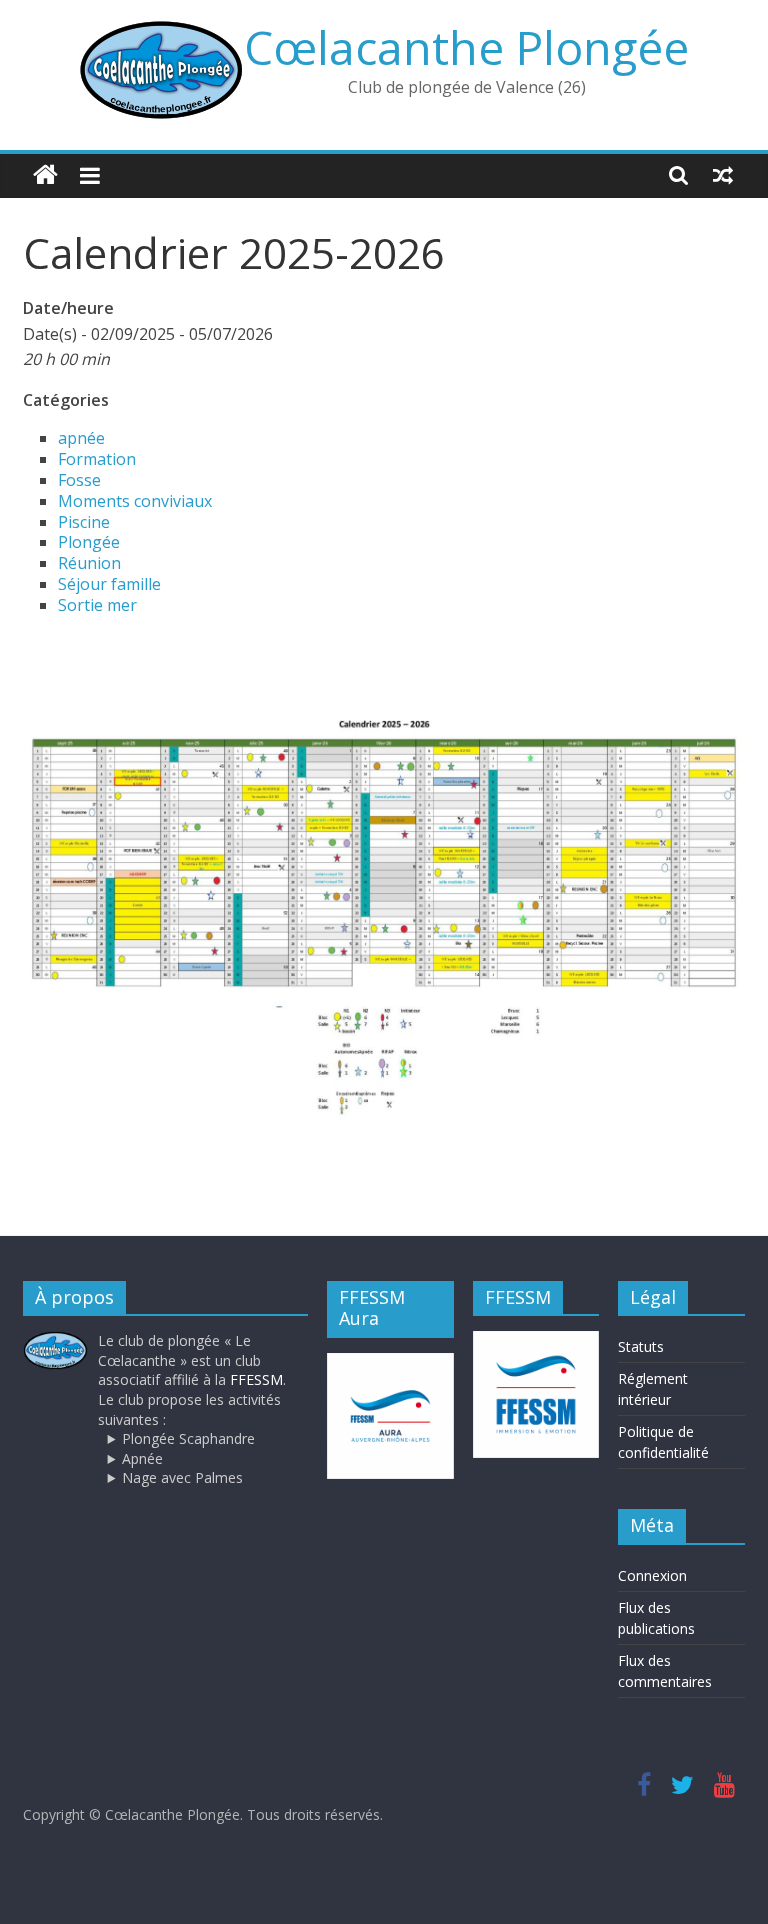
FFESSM (256, 1379)
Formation (97, 459)
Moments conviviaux (135, 501)
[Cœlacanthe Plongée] (45, 175)
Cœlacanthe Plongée (466, 47)
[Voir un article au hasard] (723, 175)
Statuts (641, 1346)
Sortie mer (97, 605)
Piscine (84, 522)
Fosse (79, 480)
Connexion (652, 1575)
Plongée (89, 542)
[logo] (55, 1340)
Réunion (89, 563)
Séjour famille (109, 584)
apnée (81, 438)
